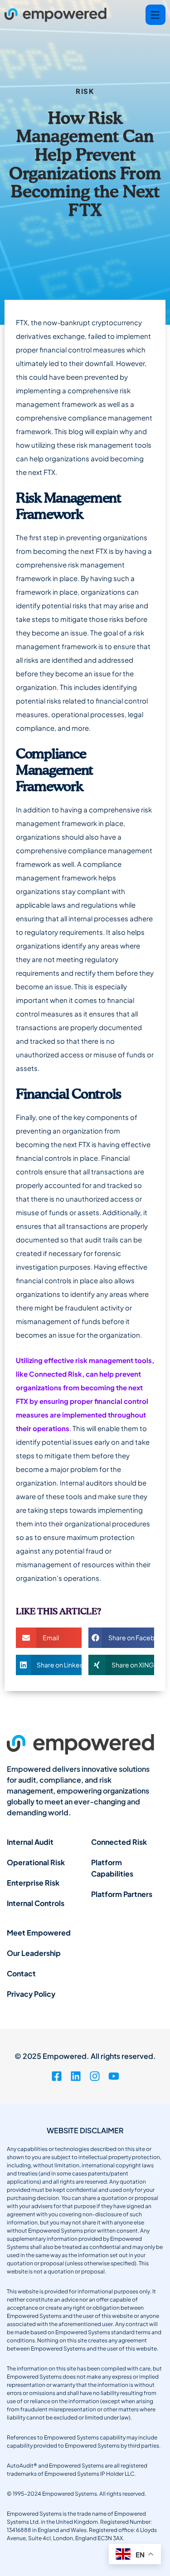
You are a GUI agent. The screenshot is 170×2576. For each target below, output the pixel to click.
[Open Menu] (155, 15)
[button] (49, 1638)
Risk (85, 91)
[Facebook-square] (57, 2076)
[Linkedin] (76, 2076)
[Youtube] (114, 2076)
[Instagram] (95, 2076)
